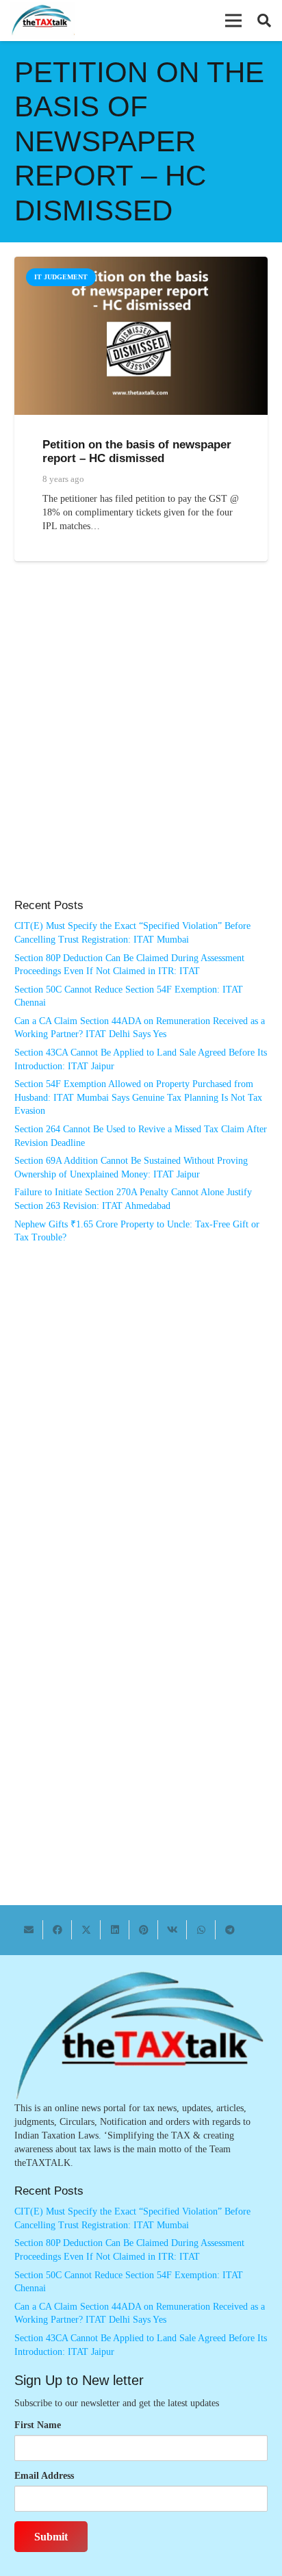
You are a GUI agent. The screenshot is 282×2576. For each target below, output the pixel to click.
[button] (233, 21)
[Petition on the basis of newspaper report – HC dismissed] (141, 263)
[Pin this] (144, 1930)
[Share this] (57, 1930)
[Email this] (29, 1930)
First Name (38, 2425)
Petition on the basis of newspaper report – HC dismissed (137, 451)
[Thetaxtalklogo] (42, 21)
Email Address (44, 2476)
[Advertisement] (141, 744)
